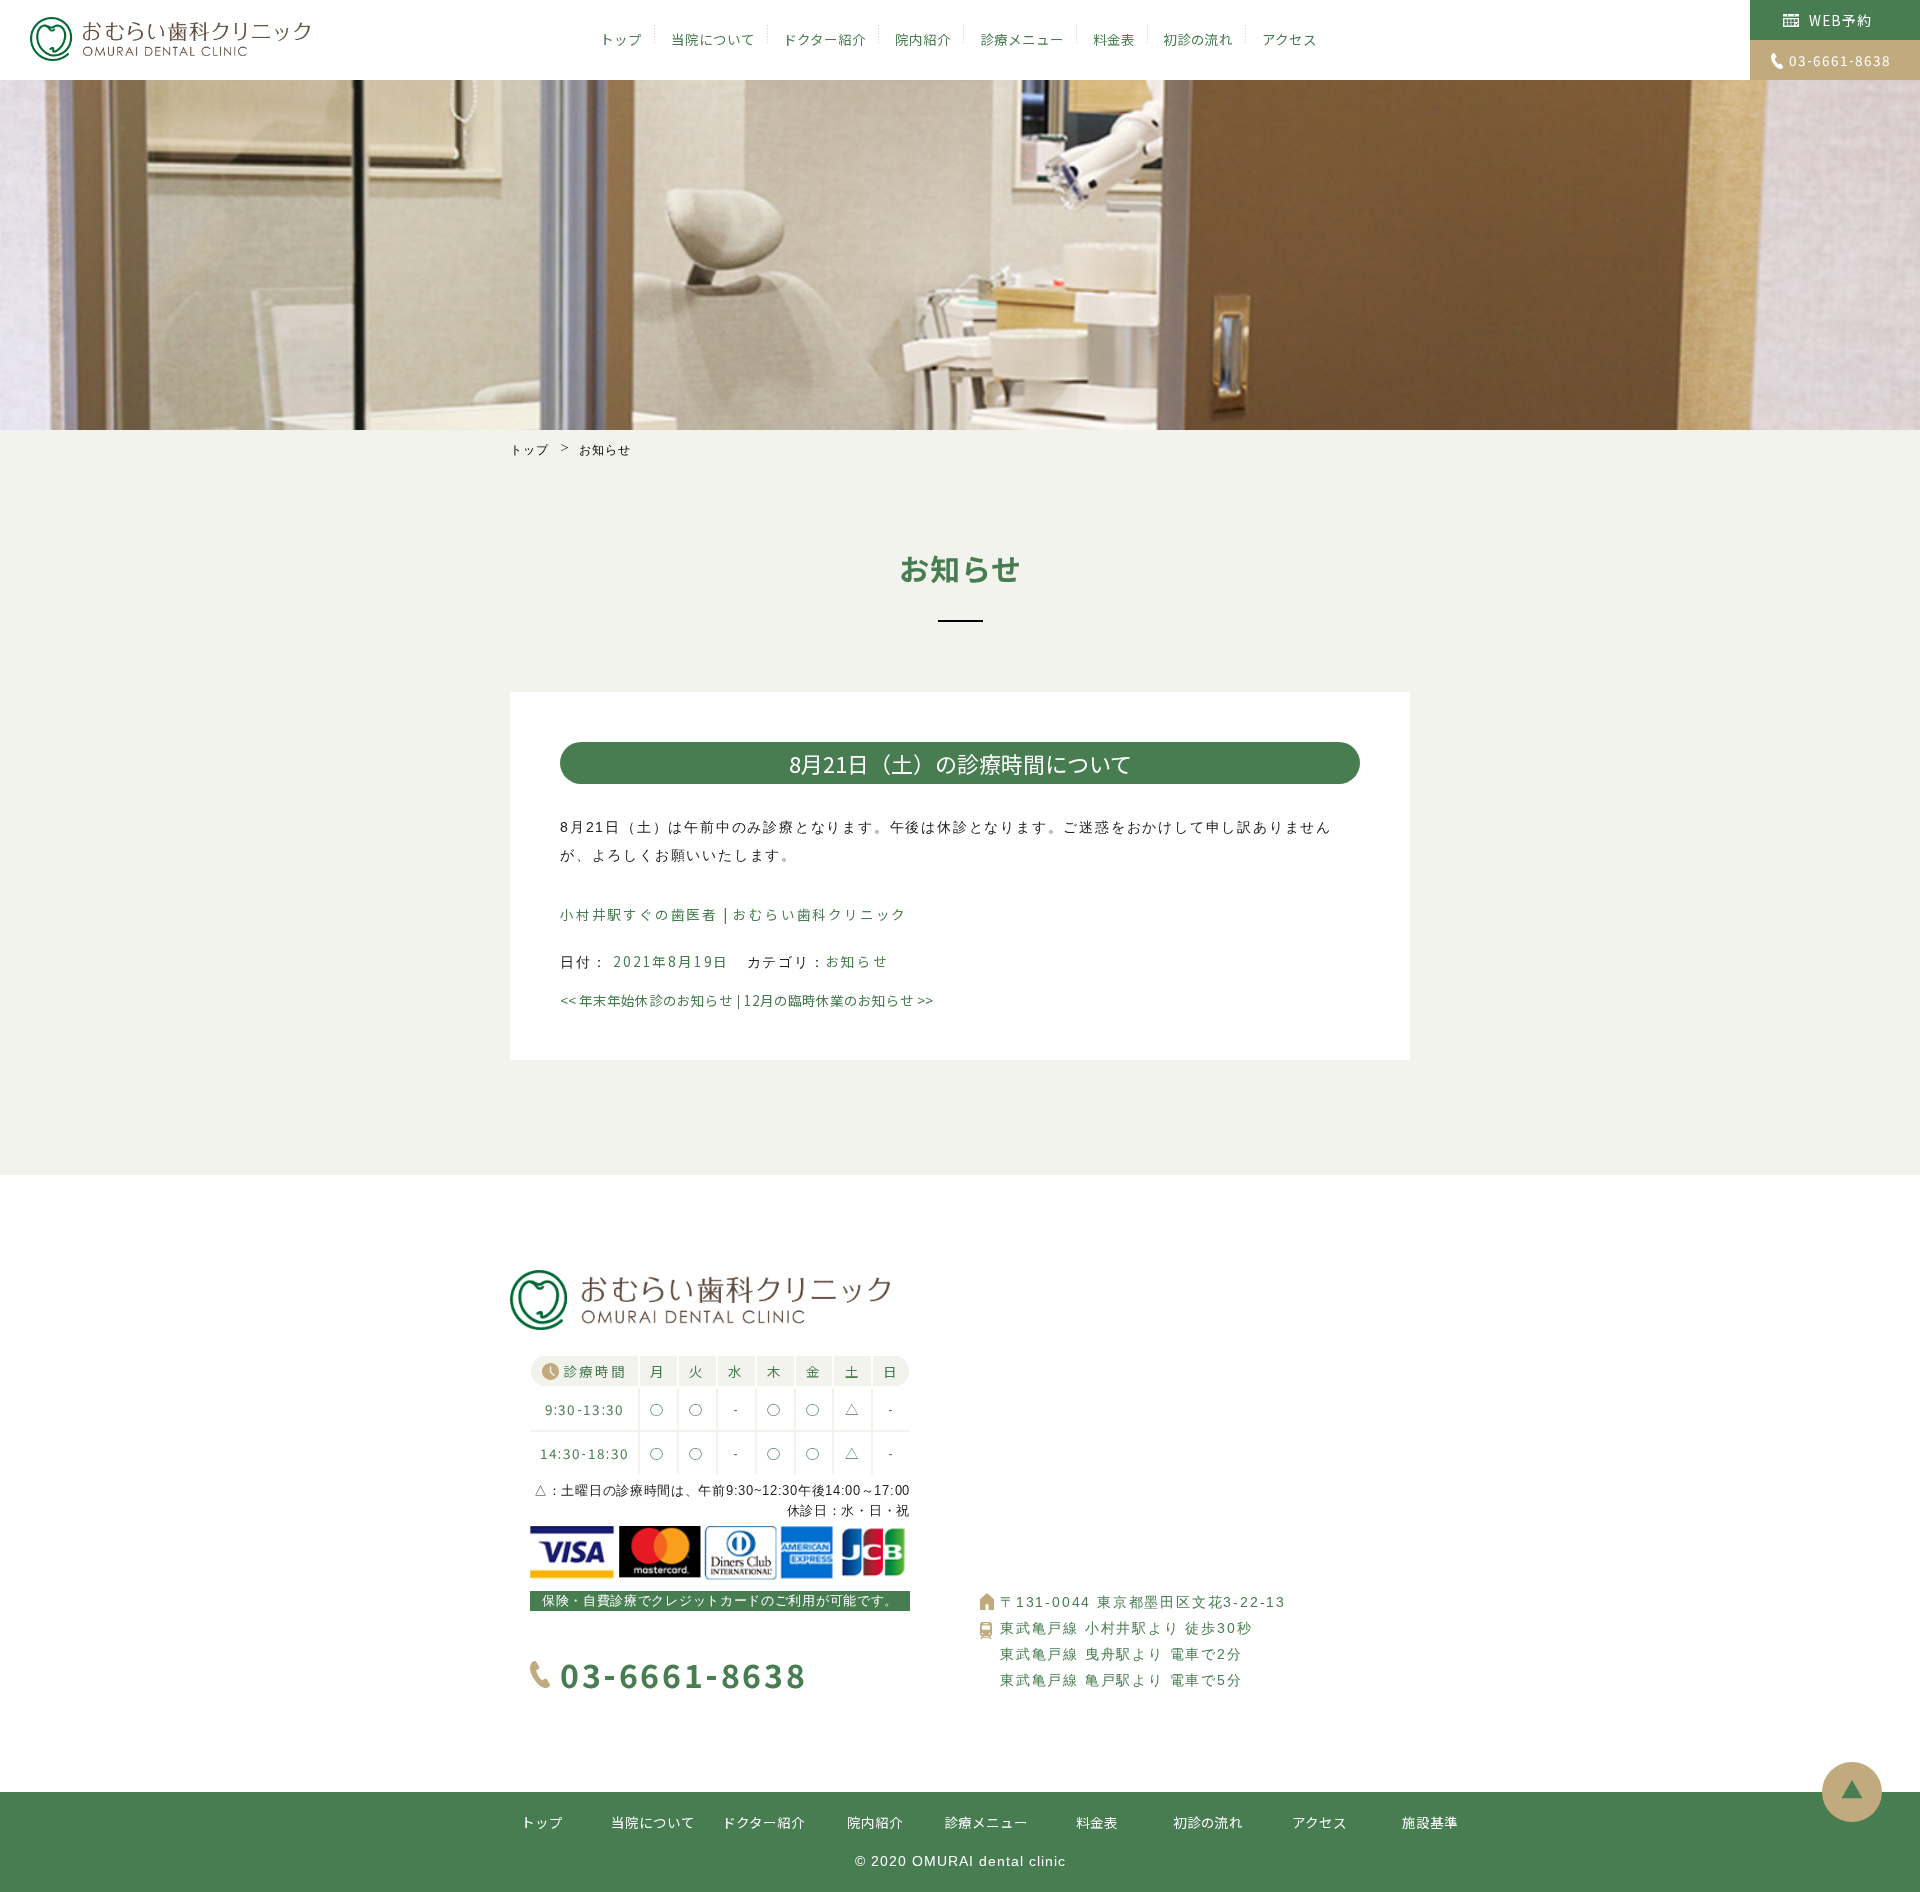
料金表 (1114, 39)
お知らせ (857, 961)
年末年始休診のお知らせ (646, 1000)
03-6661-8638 (1840, 60)
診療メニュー (1022, 39)
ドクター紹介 (824, 39)
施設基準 (1430, 1822)
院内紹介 (923, 39)
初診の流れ (1198, 39)
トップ (621, 39)
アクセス (1289, 39)
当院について (713, 39)
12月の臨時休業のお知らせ (838, 1000)
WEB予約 (1840, 20)
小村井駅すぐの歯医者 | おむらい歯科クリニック (733, 914)
